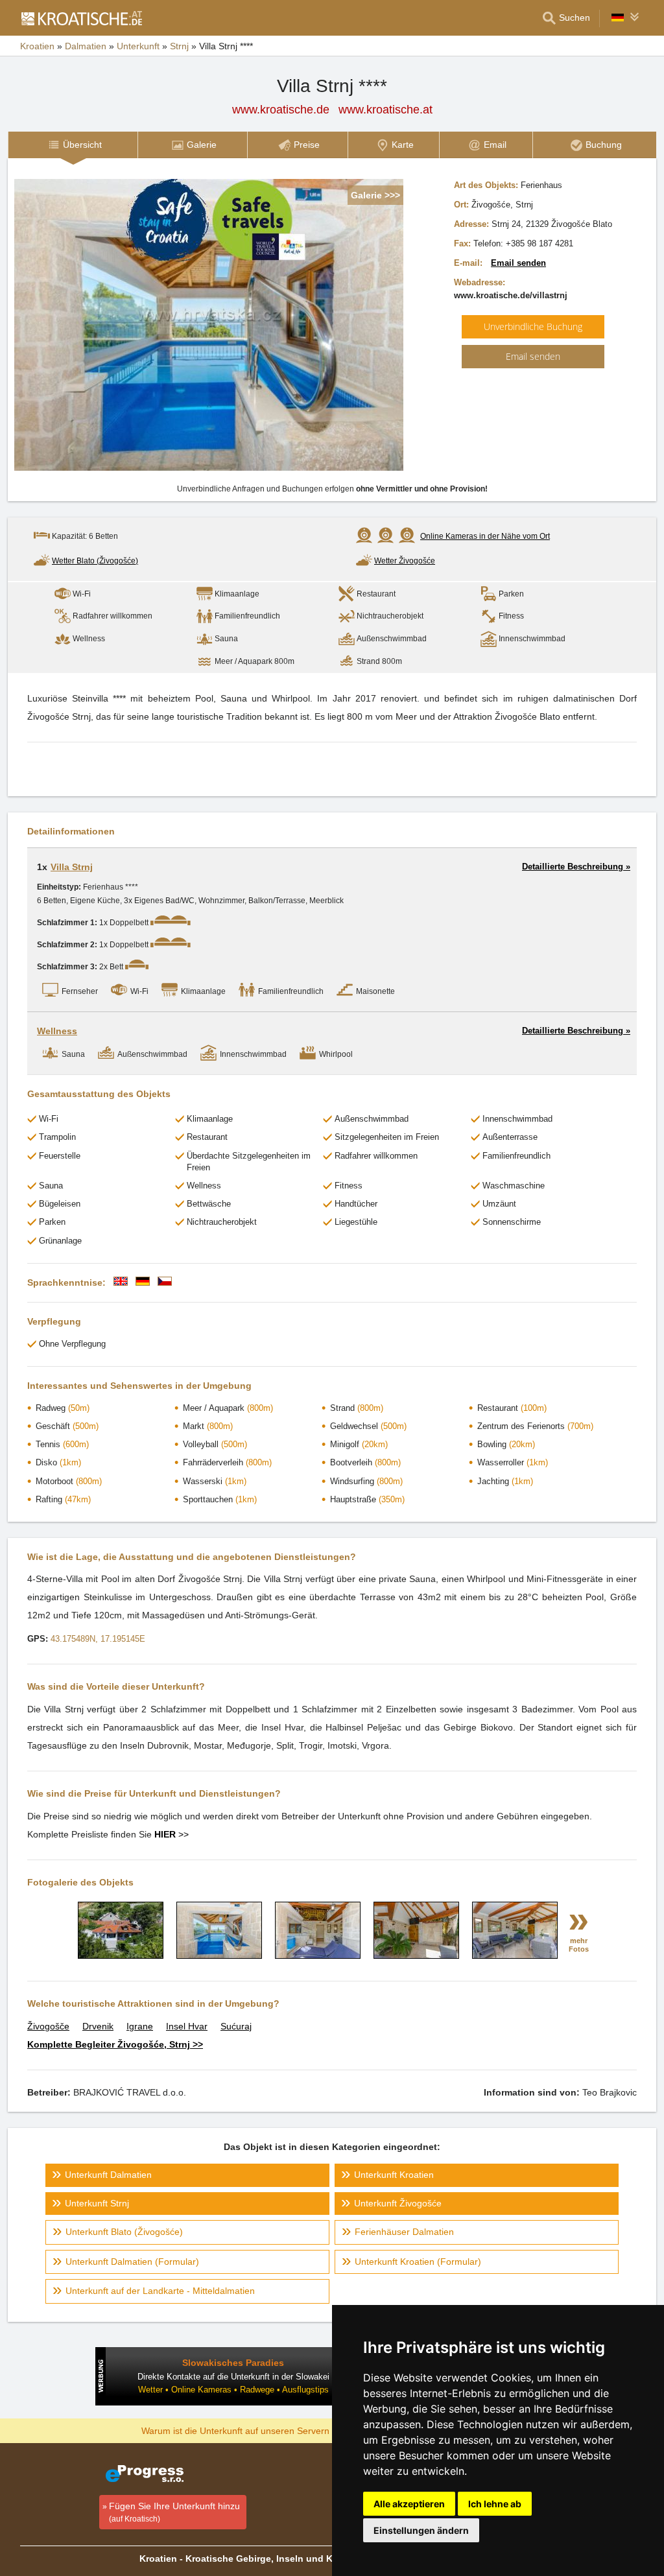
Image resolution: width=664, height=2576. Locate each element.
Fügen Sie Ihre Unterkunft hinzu (174, 2512)
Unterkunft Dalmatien (108, 2175)
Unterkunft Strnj (97, 2203)
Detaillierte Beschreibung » (576, 867)
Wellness (57, 1031)
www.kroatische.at (385, 110)
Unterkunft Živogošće (398, 2203)
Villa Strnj (72, 867)
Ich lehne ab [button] (495, 2504)
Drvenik (98, 2026)
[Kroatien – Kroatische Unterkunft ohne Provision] (81, 18)
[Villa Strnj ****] (121, 1956)
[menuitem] (73, 145)
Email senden (518, 263)
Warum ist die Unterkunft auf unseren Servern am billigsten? (265, 2430)
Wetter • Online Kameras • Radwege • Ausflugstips (233, 2390)
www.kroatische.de (281, 110)
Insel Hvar (187, 2026)
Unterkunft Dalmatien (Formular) (132, 2262)
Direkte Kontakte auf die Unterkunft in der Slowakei (233, 2377)
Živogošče (48, 2026)
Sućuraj (236, 2026)
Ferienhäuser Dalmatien (404, 2232)
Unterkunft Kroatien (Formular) (418, 2262)
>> (172, 1834)
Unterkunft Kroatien (394, 2175)
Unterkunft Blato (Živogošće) (124, 2232)
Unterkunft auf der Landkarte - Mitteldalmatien (160, 2291)
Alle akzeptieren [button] (409, 2504)
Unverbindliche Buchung (533, 326)
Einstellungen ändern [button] (421, 2530)
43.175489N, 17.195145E (98, 1639)
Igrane (140, 2026)
